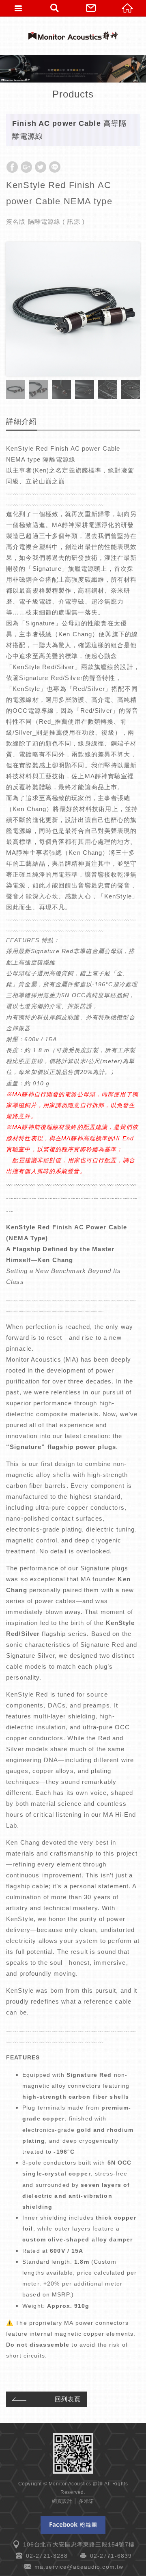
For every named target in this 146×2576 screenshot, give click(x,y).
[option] (73, 309)
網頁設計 (62, 2501)
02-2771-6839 (111, 2556)
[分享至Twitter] (41, 167)
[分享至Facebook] (12, 167)
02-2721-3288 (47, 2556)
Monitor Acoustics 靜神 (73, 36)
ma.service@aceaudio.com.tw (79, 2567)
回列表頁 (68, 2399)
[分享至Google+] (26, 167)
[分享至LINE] (55, 167)
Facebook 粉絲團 (73, 2525)
